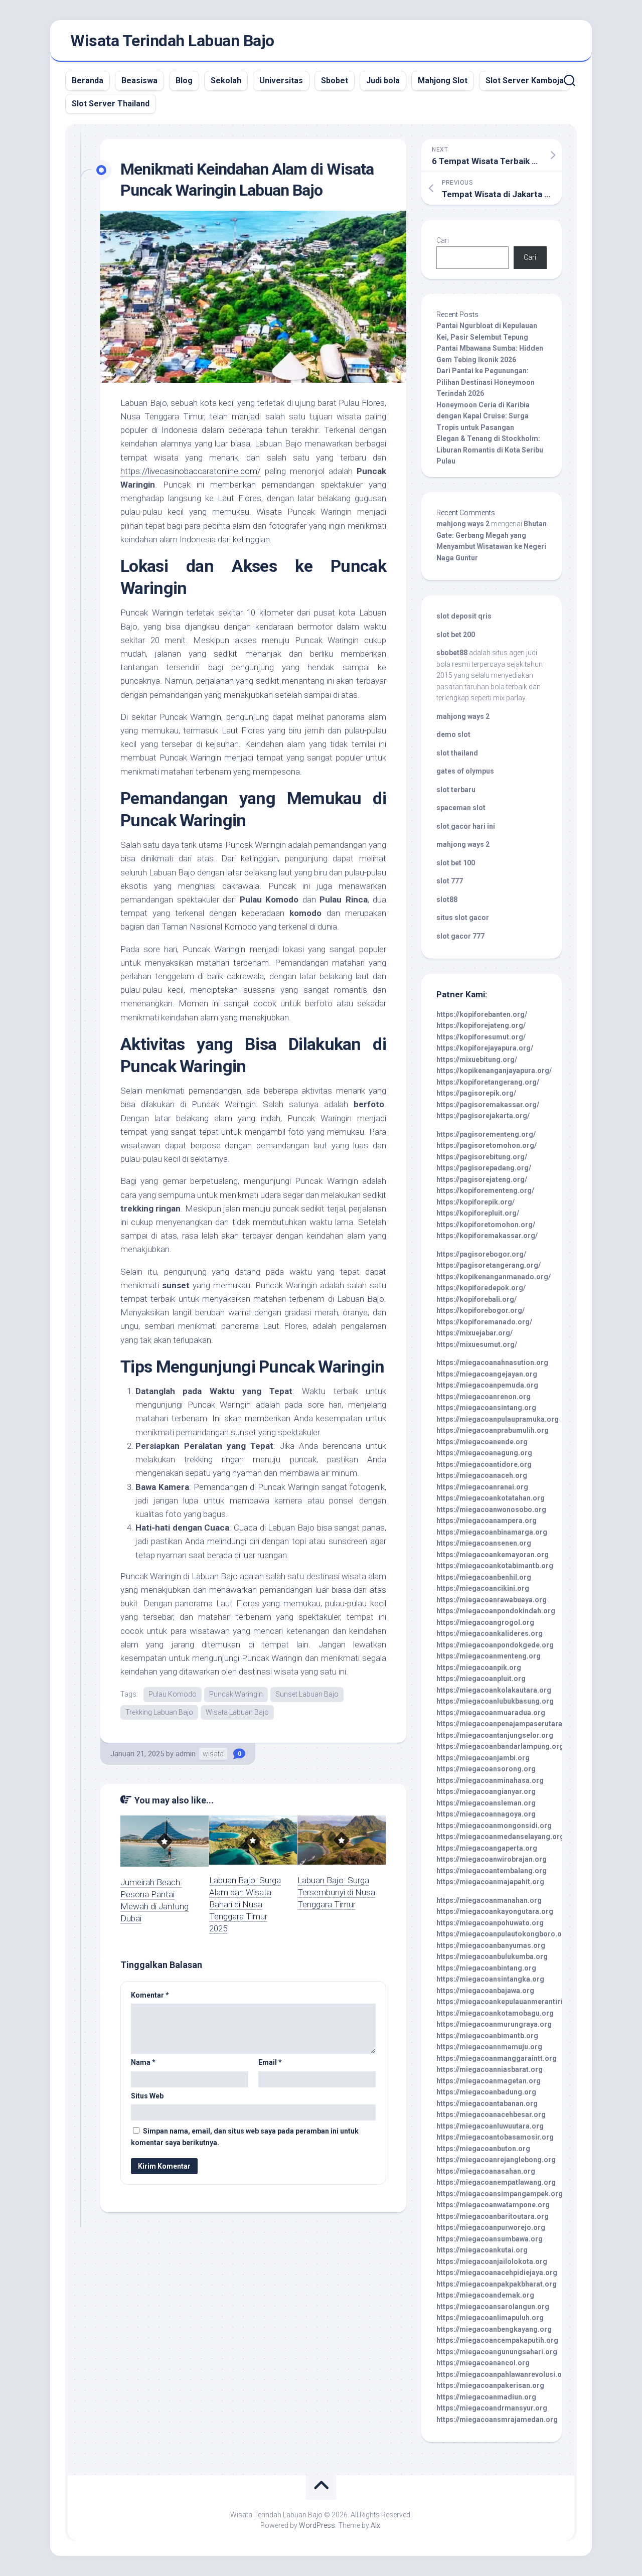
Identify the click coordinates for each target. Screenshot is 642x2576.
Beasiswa (139, 81)
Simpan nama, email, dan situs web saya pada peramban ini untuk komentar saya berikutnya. (245, 2137)
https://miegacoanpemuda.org (487, 1385)
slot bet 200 (456, 635)
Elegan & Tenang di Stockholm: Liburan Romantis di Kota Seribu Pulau (490, 450)
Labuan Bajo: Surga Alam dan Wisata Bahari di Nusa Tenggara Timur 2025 (245, 1904)
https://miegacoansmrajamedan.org (497, 2419)
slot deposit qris (464, 616)
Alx (375, 2525)
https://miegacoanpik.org (479, 1668)
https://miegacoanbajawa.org (485, 1991)
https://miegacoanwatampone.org (493, 2205)
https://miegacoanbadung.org (486, 2092)
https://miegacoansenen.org (484, 1543)
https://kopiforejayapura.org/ (485, 1048)
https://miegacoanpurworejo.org (491, 2227)
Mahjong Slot (443, 81)
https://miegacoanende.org (482, 1442)
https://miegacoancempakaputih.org (497, 2340)
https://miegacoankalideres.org (490, 1633)
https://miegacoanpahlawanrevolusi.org (503, 2374)
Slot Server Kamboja (525, 81)
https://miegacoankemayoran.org (493, 1555)
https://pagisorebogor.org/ (481, 1254)
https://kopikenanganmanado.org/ (494, 1277)
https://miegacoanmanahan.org (489, 1900)
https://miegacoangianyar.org (486, 1791)
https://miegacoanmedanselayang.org (500, 1837)
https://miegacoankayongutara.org (495, 1911)
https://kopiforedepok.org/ (481, 1288)
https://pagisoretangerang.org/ (489, 1265)
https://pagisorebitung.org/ (482, 1157)
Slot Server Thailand (111, 104)
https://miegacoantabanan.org (487, 2103)
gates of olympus (465, 771)
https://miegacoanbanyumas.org (491, 1945)
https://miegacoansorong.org (486, 1769)
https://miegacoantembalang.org (492, 1871)
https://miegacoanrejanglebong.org (496, 2160)
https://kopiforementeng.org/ (485, 1190)
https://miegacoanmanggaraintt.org (497, 2058)
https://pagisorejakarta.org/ (483, 1116)
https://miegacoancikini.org (483, 1588)
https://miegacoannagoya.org (486, 1814)
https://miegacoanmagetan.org (489, 2081)
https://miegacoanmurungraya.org (494, 2024)
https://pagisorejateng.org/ (482, 1179)
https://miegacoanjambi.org (483, 1758)
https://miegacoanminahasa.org (490, 1780)
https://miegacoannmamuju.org (489, 2047)
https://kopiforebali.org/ (476, 1299)
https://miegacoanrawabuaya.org (492, 1600)
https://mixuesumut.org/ (477, 1344)
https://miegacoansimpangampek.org (500, 2194)
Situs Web (147, 2096)
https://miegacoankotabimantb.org (495, 1566)
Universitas (281, 81)
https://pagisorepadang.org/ (484, 1168)
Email (270, 2062)
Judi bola (383, 81)
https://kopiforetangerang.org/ (488, 1082)
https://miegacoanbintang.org (486, 1968)
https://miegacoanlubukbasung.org (495, 1701)
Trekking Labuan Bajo (159, 1712)
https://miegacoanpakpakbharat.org (497, 2284)
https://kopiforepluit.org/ (478, 1213)
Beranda (88, 81)
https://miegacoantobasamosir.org (495, 2137)
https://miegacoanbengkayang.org (494, 2329)
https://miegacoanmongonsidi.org (494, 1826)
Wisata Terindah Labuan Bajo (172, 41)
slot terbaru (456, 790)
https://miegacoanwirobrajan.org (492, 1859)
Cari (443, 240)
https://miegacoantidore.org (484, 1464)
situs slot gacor (463, 918)
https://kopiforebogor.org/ (480, 1310)
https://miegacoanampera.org (487, 1521)
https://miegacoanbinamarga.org (492, 1532)
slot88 (447, 899)
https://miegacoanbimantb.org (487, 2036)
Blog (184, 81)
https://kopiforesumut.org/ (481, 1037)
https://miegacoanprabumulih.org (493, 1430)
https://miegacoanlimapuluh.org (490, 2318)
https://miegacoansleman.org (486, 1803)
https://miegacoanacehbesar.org (491, 2114)
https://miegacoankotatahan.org (491, 1498)
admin (186, 1754)
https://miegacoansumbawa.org (490, 2239)
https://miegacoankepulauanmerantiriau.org (510, 2002)
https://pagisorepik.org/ (476, 1093)
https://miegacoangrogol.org (485, 1622)
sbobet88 (452, 653)
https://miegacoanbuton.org (483, 2149)
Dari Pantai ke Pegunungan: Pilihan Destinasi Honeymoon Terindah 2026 (486, 382)
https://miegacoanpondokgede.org (495, 1645)
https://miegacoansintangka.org (490, 1979)
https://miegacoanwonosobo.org (491, 1509)
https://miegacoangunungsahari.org (497, 2352)
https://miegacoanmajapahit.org (490, 1882)
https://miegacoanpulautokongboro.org (503, 1934)
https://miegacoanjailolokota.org (492, 2261)
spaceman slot (461, 808)
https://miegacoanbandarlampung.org (500, 1746)
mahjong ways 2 (463, 524)
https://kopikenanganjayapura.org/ (494, 1071)
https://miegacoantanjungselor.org (495, 1735)
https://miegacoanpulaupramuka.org (498, 1419)
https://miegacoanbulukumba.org (492, 1956)
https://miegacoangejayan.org (487, 1374)
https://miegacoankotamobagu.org (495, 2013)
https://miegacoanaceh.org (482, 1475)
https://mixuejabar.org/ (474, 1333)
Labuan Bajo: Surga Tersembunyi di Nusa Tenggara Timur (336, 1892)
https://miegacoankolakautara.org (494, 1690)
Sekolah (226, 81)
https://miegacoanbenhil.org (484, 1577)
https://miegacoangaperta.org (487, 1848)
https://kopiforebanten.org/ (482, 1014)
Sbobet (335, 81)
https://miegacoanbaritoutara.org (493, 2216)
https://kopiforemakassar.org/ (487, 1236)
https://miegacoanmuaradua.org (491, 1713)
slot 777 (450, 881)
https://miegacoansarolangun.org (493, 2307)
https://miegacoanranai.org (482, 1487)
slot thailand (457, 753)
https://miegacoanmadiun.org (486, 2397)
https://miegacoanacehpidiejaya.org (497, 2272)
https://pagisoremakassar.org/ (488, 1105)
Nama (143, 2062)
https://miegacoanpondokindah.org (496, 1611)
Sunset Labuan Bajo (307, 1694)
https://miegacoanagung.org (484, 1453)
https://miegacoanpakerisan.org (490, 2385)
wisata (213, 1754)
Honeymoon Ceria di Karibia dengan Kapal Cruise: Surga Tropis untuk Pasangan (483, 416)
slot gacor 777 (460, 936)
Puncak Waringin (236, 1694)
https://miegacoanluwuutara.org (490, 2126)
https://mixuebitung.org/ (477, 1059)
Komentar (150, 1995)
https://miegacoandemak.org (485, 2295)
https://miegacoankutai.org (482, 2250)
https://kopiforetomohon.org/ (486, 1225)
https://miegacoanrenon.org (484, 1397)
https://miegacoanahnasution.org (492, 1362)
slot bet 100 (456, 863)
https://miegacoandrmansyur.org (492, 2408)
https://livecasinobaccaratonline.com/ (191, 471)
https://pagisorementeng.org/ (486, 1134)
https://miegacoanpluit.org (481, 1679)
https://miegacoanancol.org (483, 2363)
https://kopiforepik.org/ (475, 1202)
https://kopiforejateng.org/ (481, 1025)
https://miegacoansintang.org (486, 1408)
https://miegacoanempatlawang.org (496, 2182)
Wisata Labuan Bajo (237, 1712)
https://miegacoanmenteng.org (489, 1656)
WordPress (317, 2525)
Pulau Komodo (173, 1694)
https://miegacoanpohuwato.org (490, 1923)
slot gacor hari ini (466, 826)
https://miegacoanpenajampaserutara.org (506, 1724)
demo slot (453, 734)
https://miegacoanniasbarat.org (490, 2069)
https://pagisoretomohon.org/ (487, 1145)
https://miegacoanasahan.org (486, 2171)
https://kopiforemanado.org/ (484, 1322)
